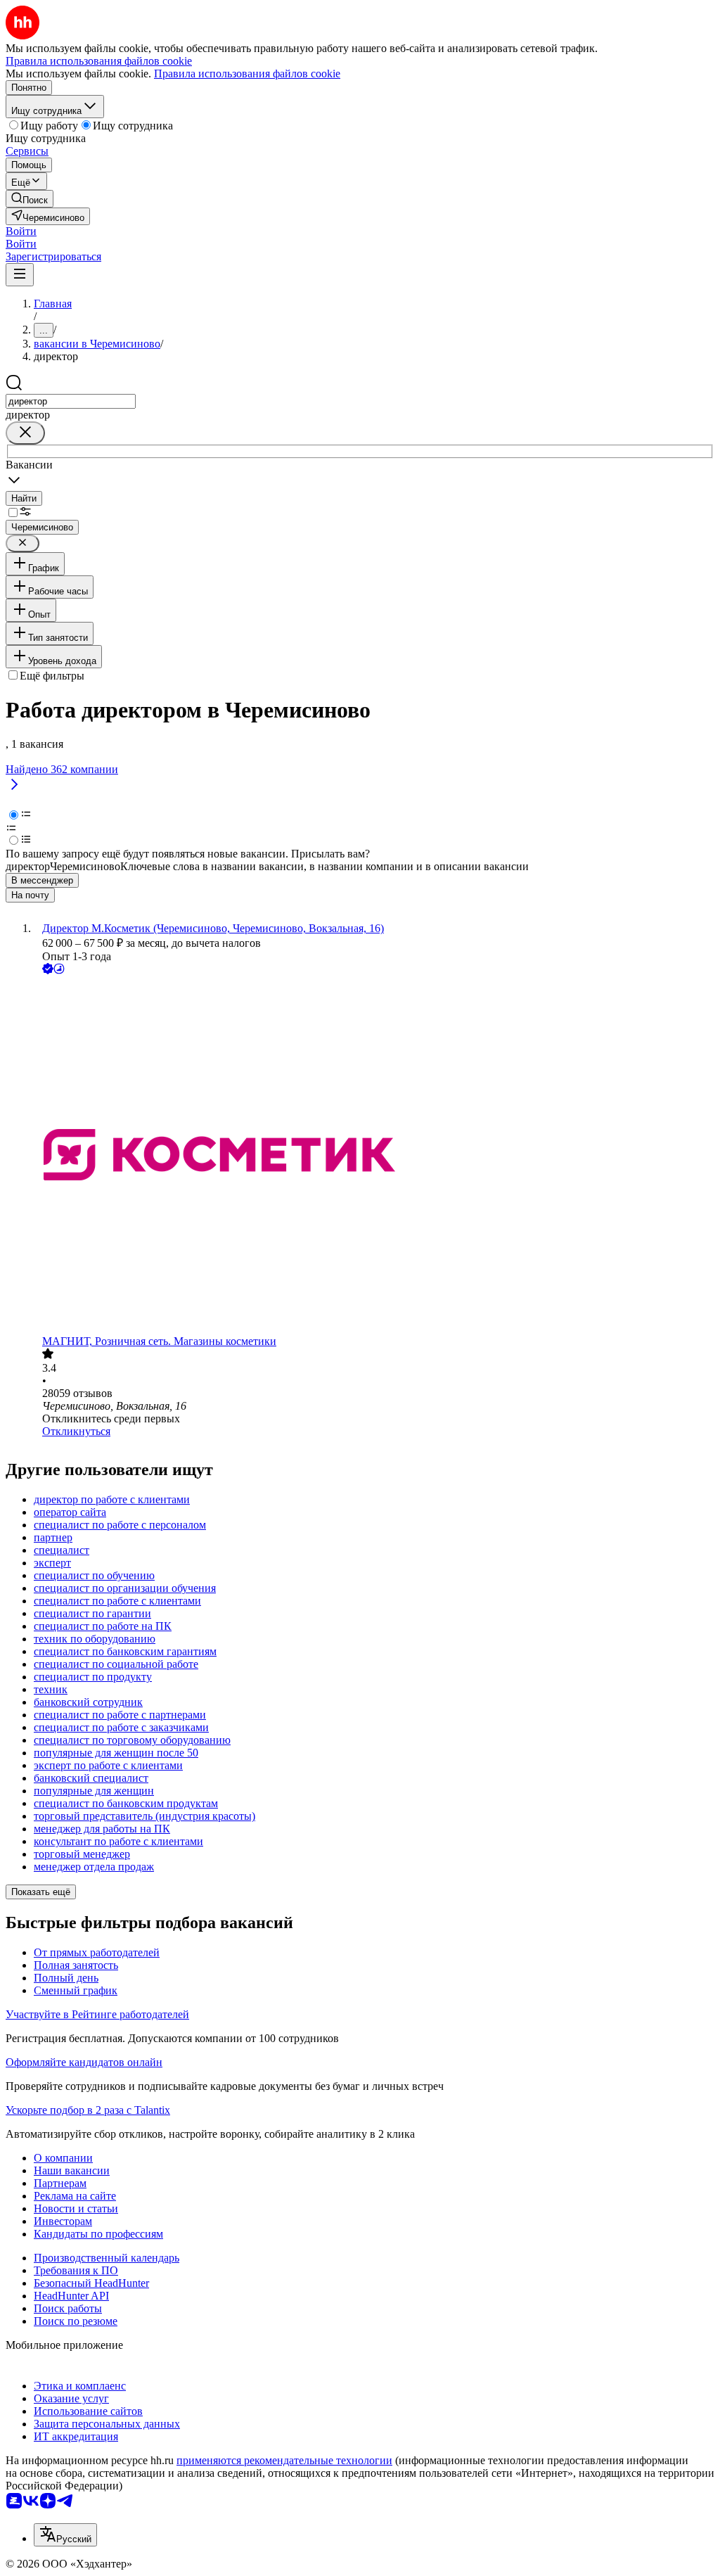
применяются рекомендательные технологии (284, 2460)
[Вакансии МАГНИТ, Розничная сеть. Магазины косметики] (374, 1156)
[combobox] (71, 401)
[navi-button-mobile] (20, 275)
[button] (21, 231)
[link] (30, 199)
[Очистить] (25, 433)
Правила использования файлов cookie (247, 74)
